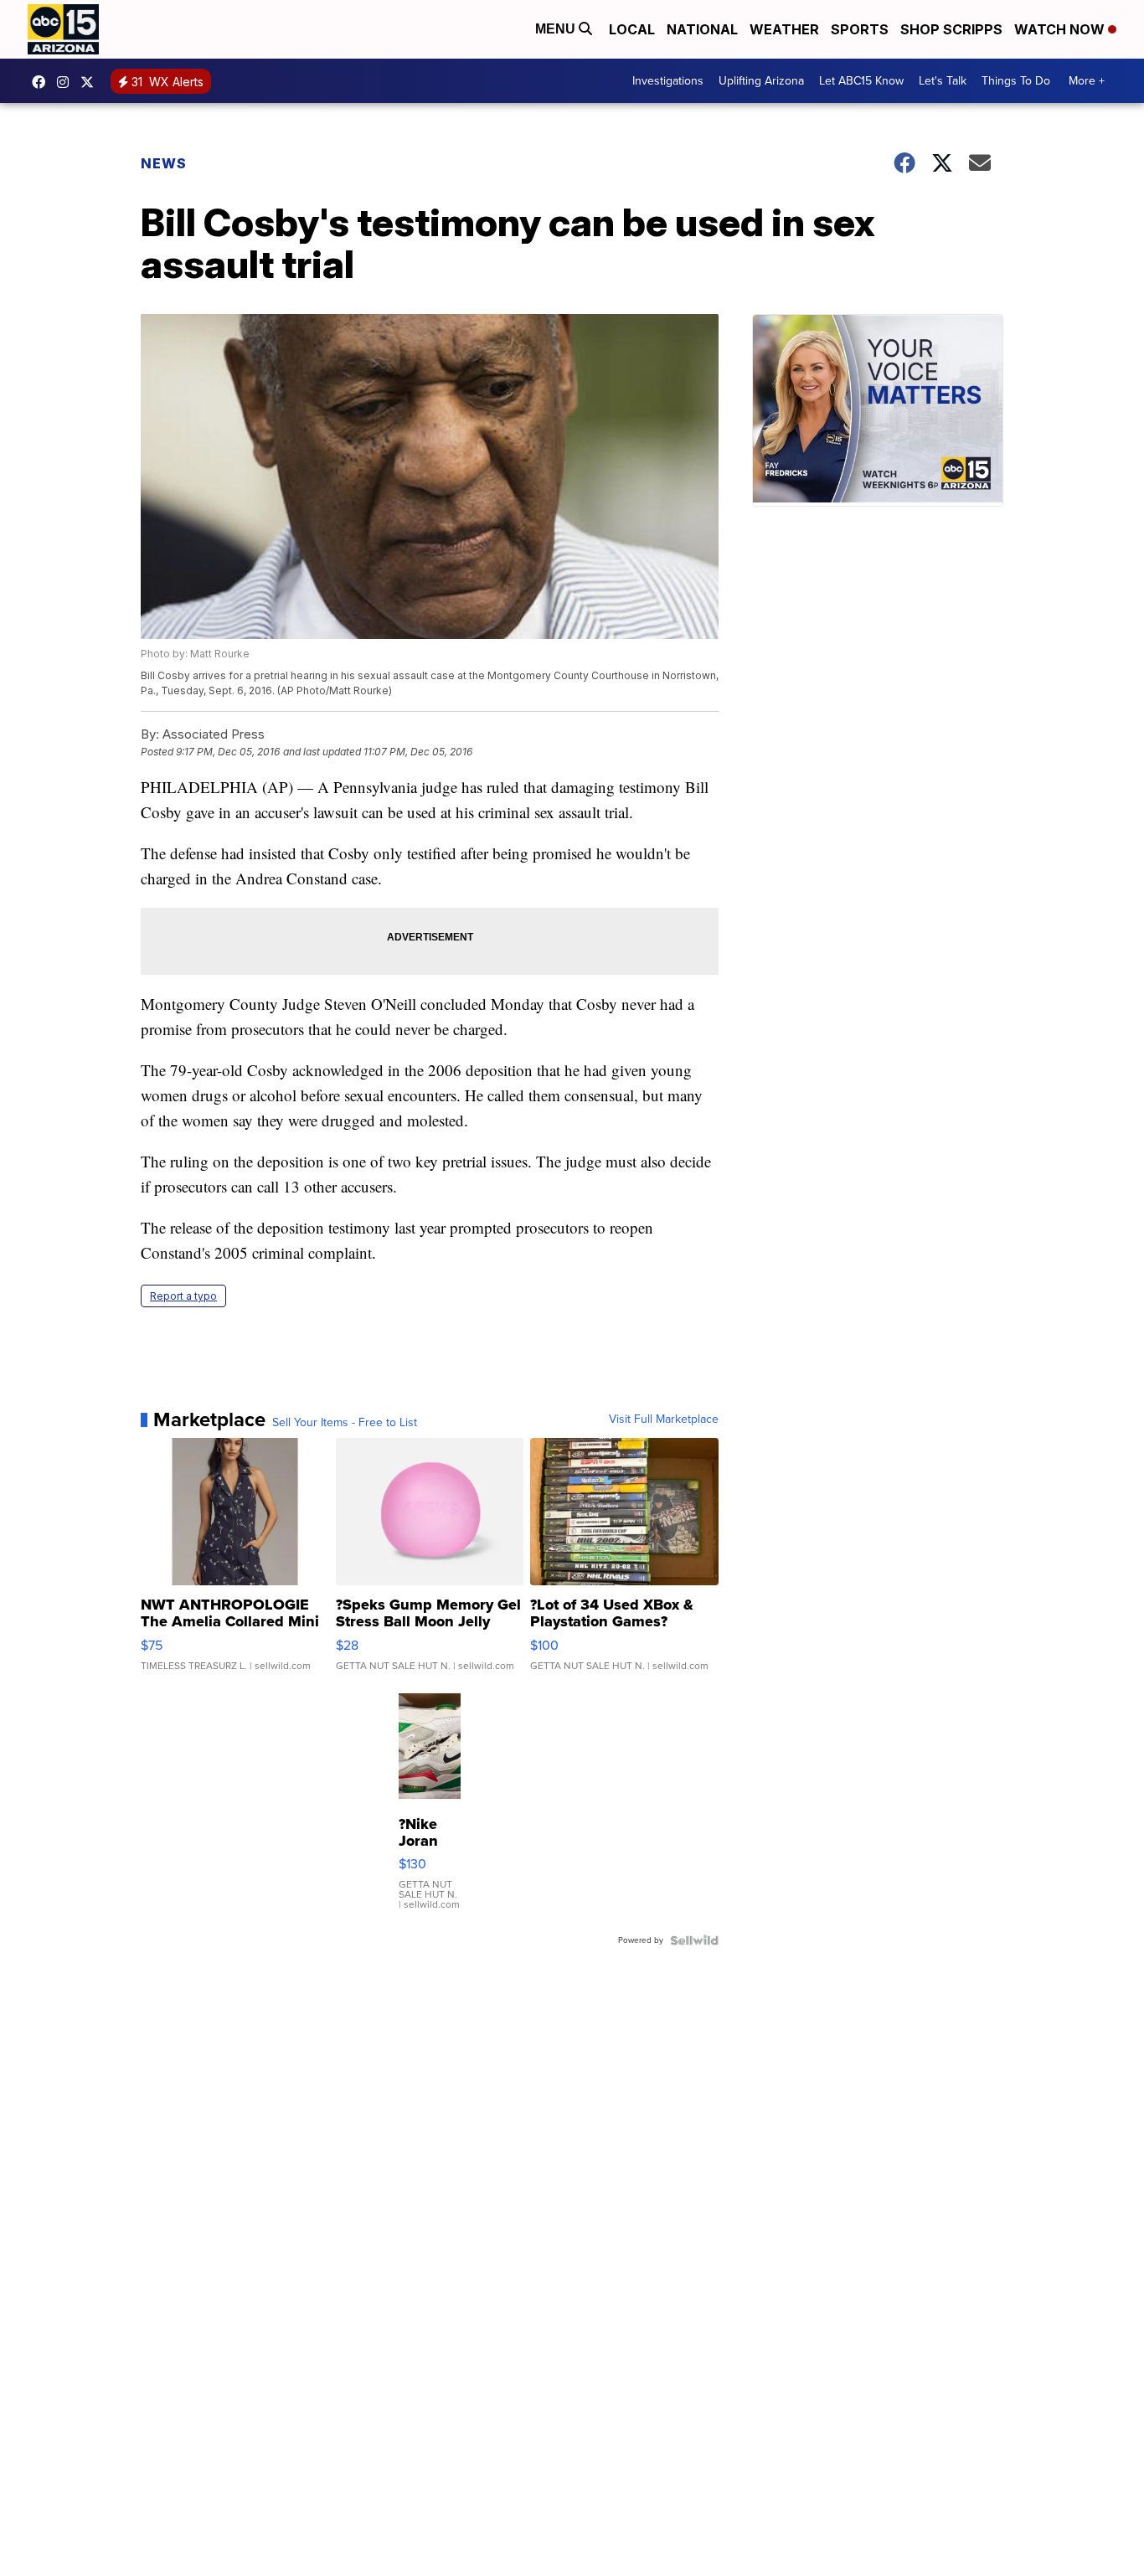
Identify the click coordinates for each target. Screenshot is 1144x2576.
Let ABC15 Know (861, 81)
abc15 (43, 82)
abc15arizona (67, 82)
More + (1087, 81)
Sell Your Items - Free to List (345, 1423)
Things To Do (1016, 81)
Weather (784, 29)
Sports (860, 29)
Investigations (668, 81)
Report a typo (183, 1296)
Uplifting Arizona (761, 81)
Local (632, 29)
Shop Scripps (951, 29)
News (164, 163)
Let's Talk (943, 81)
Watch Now (1061, 29)
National (702, 29)
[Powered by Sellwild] (694, 1940)
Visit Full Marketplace (664, 1419)
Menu (557, 29)
